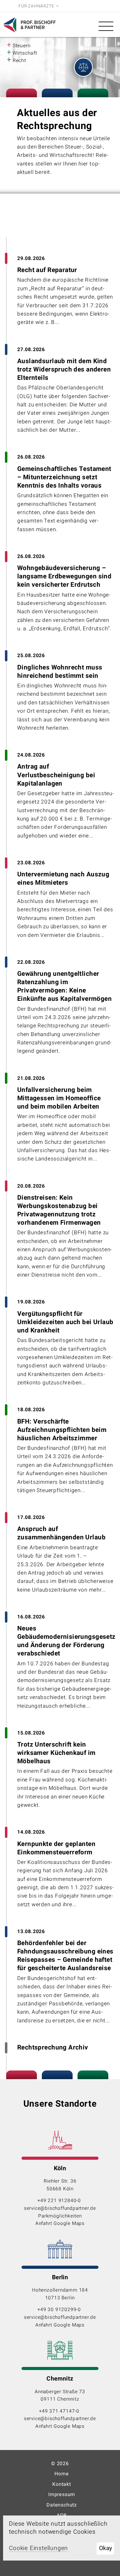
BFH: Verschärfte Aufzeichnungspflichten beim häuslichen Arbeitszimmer (62, 1430)
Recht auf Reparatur (47, 270)
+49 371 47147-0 (60, 2411)
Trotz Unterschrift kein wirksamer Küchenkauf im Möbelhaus (56, 1753)
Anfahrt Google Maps (60, 2223)
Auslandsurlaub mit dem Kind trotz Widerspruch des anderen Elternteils (64, 369)
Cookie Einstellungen (38, 2548)
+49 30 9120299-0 (60, 2310)
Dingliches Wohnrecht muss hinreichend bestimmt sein (60, 672)
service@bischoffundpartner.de (60, 2208)
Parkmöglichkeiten (60, 2216)
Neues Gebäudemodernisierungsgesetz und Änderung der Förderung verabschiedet (66, 1641)
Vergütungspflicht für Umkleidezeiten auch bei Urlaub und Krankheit (65, 1322)
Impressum (62, 2494)
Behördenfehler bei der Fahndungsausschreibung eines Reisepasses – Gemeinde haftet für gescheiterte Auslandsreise (65, 1956)
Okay (106, 2548)
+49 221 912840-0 (60, 2201)
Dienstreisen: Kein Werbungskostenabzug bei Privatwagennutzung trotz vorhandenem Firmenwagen (59, 1210)
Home (62, 2474)
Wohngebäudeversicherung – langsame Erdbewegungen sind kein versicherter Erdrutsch (64, 576)
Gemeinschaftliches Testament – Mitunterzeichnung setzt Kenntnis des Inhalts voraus (64, 477)
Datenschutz (62, 2505)
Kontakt (62, 2484)
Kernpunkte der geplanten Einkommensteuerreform (56, 1848)
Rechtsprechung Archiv (53, 2047)
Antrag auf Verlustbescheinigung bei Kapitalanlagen (56, 775)
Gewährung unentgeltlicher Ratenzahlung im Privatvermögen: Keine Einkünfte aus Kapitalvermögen (64, 986)
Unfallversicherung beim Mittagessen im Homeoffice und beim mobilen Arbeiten (59, 1098)
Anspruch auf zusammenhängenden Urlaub (61, 1533)
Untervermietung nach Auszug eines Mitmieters (63, 879)
